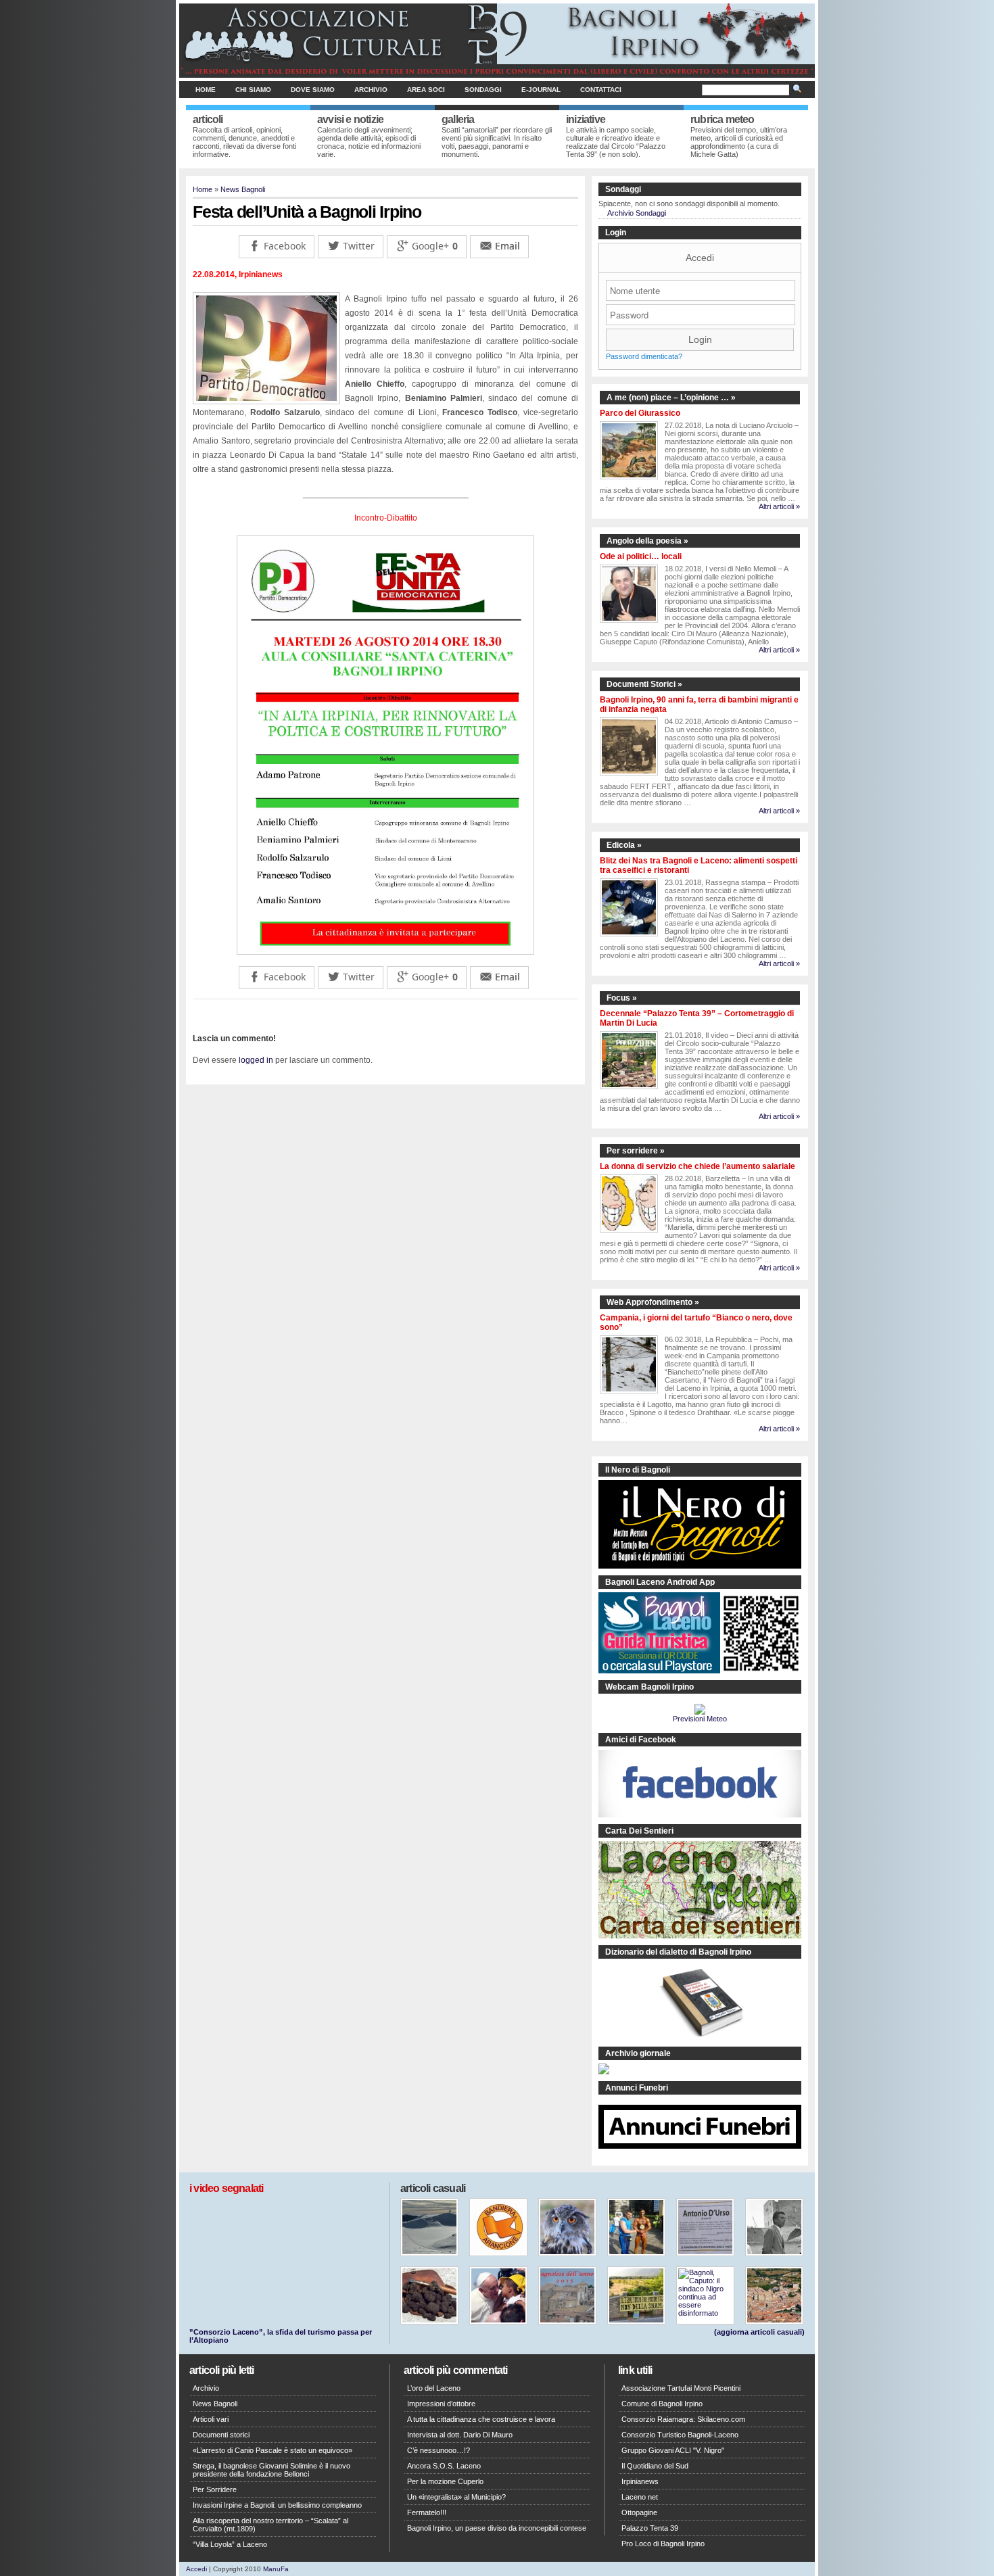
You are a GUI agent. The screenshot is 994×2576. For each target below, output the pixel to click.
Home (206, 90)
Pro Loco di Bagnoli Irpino (663, 2544)
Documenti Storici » (644, 684)
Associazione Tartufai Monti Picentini (681, 2388)
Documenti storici (221, 2435)
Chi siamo (253, 90)
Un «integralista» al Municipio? (456, 2497)
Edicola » (624, 845)
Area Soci (426, 90)
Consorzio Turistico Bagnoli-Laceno (680, 2435)
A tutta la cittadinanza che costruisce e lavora (481, 2419)
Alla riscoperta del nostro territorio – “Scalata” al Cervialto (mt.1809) (270, 2525)
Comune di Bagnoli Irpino (662, 2404)
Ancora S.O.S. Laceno (444, 2466)
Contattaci (601, 90)
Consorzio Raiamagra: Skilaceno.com (683, 2419)
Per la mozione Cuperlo (445, 2481)
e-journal (541, 90)
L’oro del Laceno (434, 2388)
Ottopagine (639, 2512)
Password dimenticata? (644, 356)
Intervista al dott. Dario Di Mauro (460, 2435)
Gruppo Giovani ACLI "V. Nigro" (673, 2450)
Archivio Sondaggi (637, 213)
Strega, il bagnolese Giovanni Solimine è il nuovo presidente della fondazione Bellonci (271, 2470)
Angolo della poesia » (647, 541)
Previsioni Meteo (700, 1719)
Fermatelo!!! (427, 2512)
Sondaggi (483, 90)
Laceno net (640, 2497)
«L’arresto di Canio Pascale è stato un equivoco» (273, 2450)
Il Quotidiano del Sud (655, 2466)
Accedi (700, 258)
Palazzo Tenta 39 (650, 2528)
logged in (256, 1060)
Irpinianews (640, 2481)
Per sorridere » (636, 1151)
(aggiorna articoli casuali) (759, 2332)
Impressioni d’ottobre (441, 2404)
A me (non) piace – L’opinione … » (671, 398)
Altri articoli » (779, 506)
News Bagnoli (243, 189)
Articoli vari (211, 2419)
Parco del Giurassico (640, 413)
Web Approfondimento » (653, 1302)
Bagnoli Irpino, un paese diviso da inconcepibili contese (497, 2528)
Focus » (622, 998)
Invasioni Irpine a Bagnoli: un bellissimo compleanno (277, 2505)
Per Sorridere (215, 2489)
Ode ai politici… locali (641, 556)
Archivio (371, 90)
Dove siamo (313, 90)
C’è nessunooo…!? (439, 2450)
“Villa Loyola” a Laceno (230, 2544)
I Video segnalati (226, 2188)
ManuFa (276, 2569)
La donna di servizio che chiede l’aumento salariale (697, 1166)
